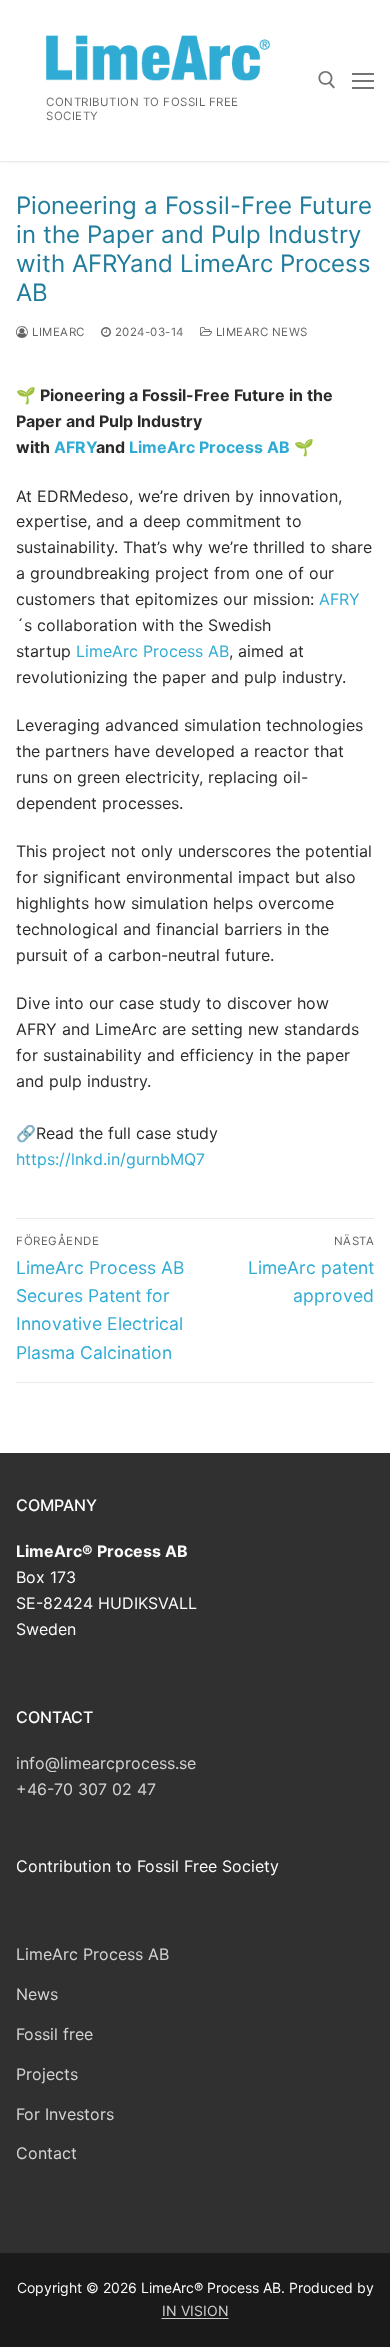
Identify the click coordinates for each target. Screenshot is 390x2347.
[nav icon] (363, 81)
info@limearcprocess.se (106, 1763)
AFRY (75, 447)
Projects (47, 2074)
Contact (46, 2153)
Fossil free (54, 2034)
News (37, 1994)
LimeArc (57, 332)
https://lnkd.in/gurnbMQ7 (110, 1159)
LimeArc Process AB (209, 447)
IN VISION (195, 2310)
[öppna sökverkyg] (327, 80)
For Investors (65, 2114)
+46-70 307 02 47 (86, 1789)
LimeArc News (260, 332)
